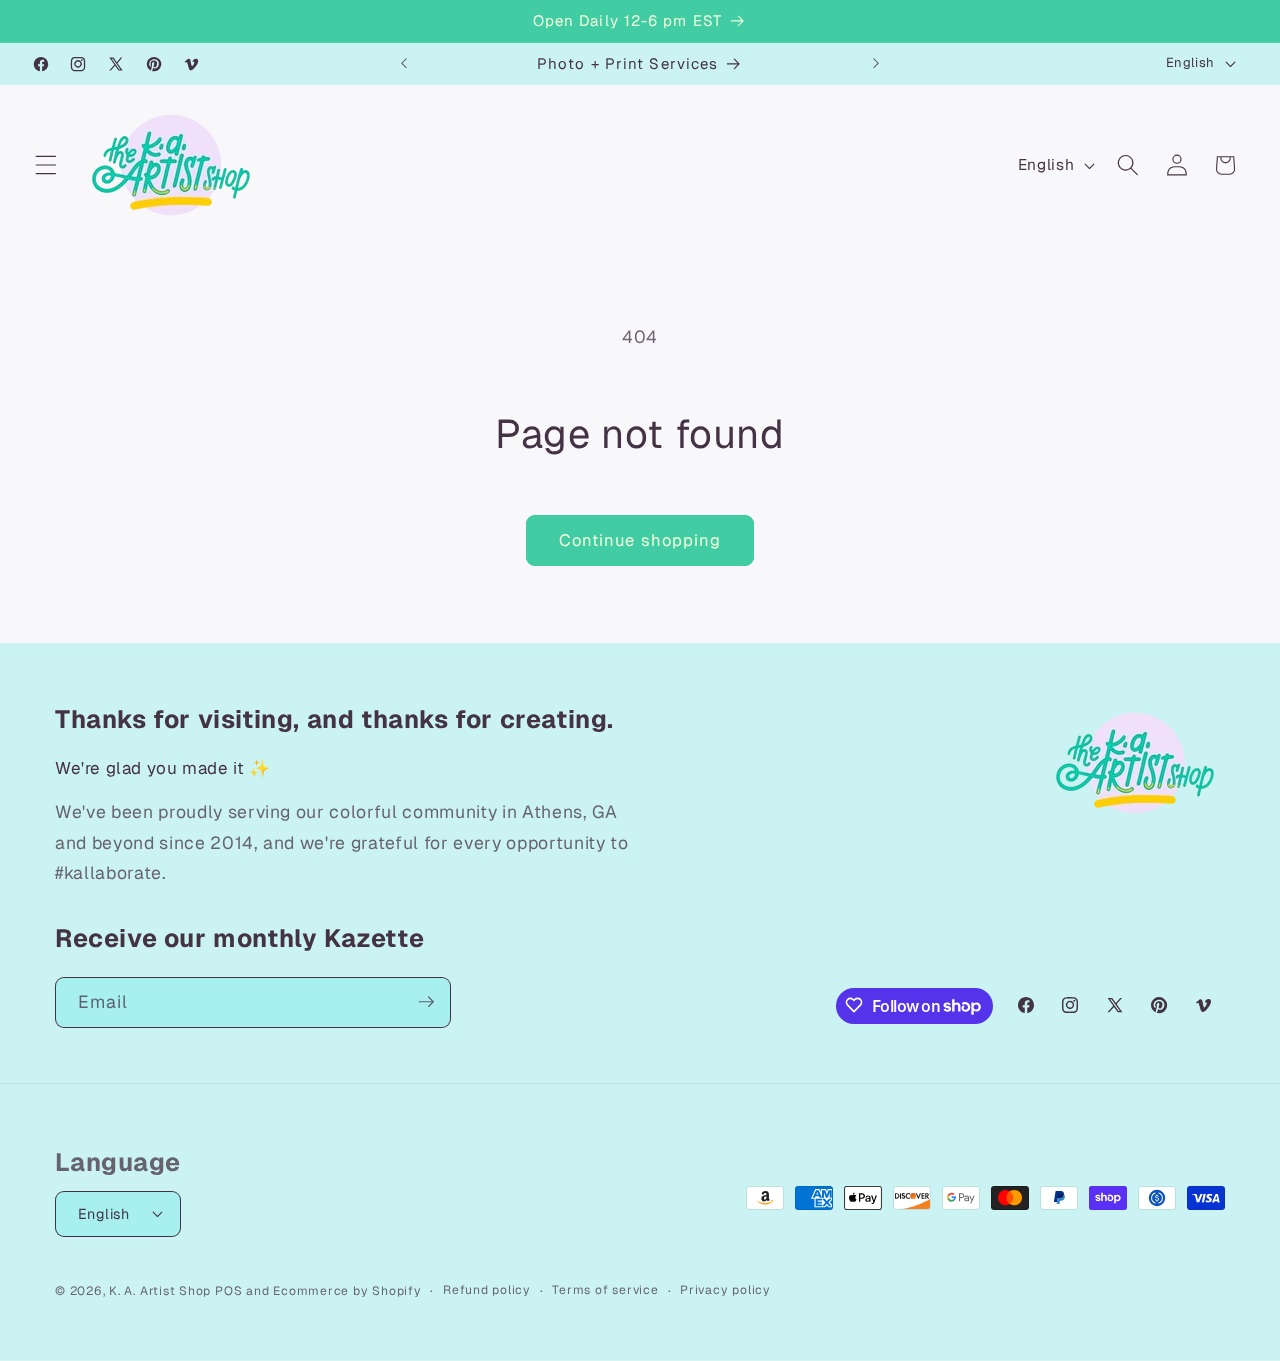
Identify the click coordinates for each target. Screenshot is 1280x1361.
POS (228, 1290)
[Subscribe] (426, 1002)
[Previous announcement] (404, 64)
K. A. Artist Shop (160, 1290)
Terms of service (605, 1289)
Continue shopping (640, 540)
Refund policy (487, 1289)
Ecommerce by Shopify (347, 1290)
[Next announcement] (876, 64)
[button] (46, 165)
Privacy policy (725, 1289)
